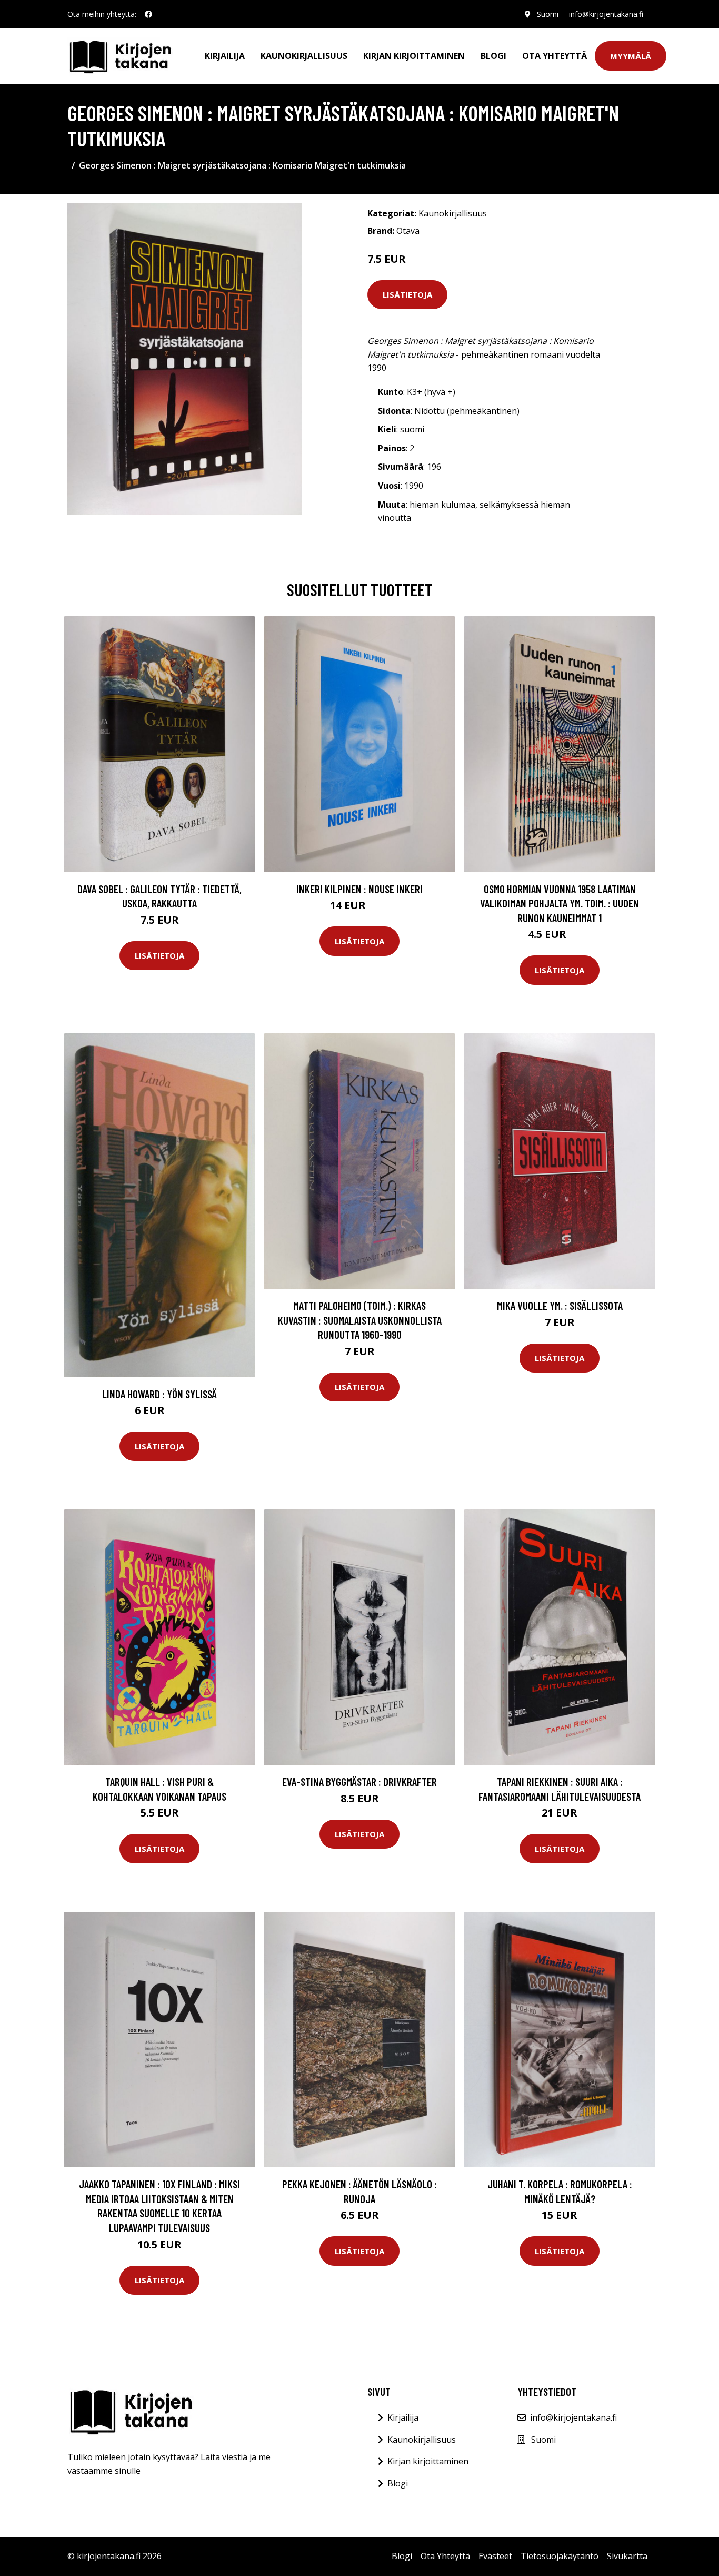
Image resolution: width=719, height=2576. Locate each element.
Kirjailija (225, 56)
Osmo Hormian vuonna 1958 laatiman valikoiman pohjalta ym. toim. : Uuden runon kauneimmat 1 (560, 903)
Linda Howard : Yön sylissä (159, 1394)
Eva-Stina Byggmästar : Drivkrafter (359, 1782)
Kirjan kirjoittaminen (414, 56)
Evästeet (495, 2556)
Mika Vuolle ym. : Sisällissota (560, 1305)
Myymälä (631, 56)
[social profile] (148, 14)
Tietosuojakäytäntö (560, 2556)
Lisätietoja (407, 294)
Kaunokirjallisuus (304, 56)
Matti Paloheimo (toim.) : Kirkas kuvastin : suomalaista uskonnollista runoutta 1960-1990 (360, 1320)
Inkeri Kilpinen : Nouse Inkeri (359, 889)
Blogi (493, 56)
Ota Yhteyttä (555, 56)
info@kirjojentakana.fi (606, 14)
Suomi (548, 14)
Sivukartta (627, 2556)
